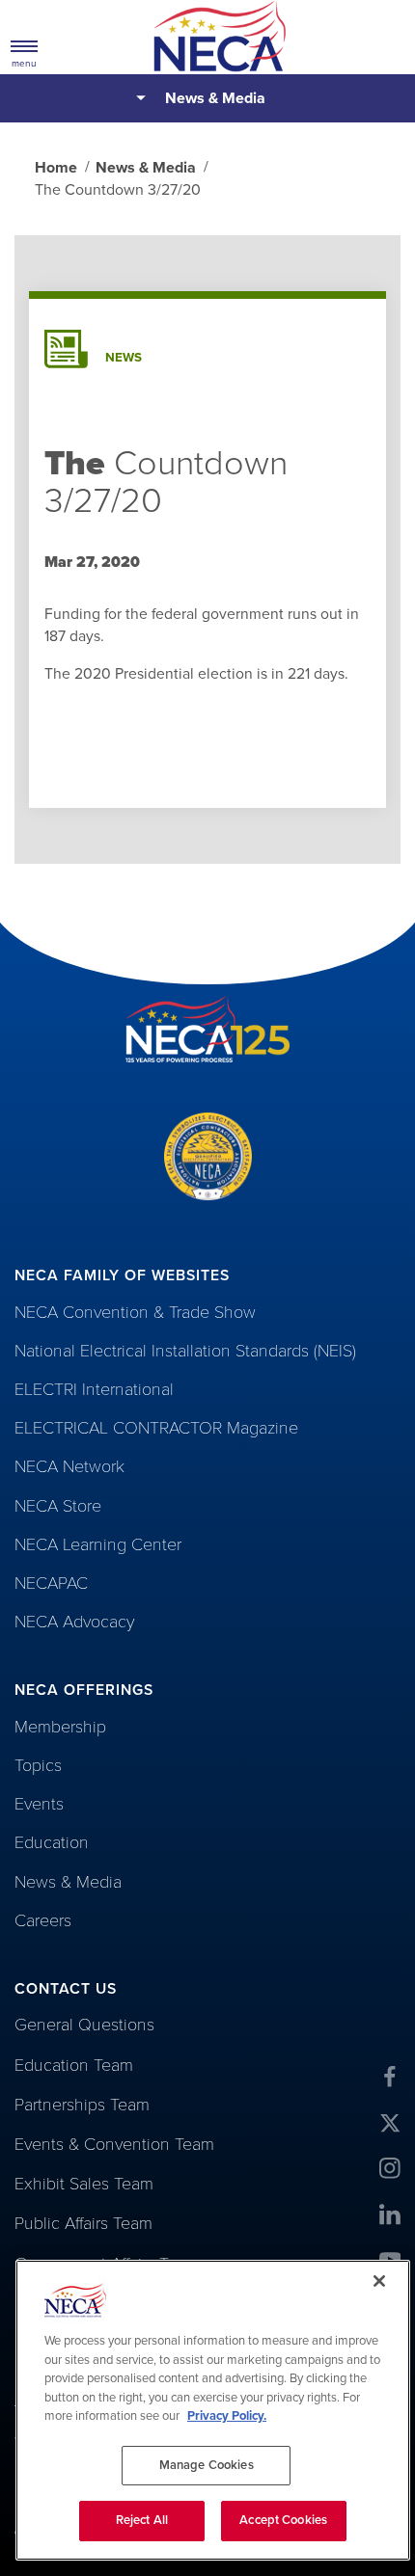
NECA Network (69, 1466)
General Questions (84, 2025)
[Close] (379, 2281)
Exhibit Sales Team (84, 2184)
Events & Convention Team (114, 2144)
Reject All (142, 2520)
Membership (60, 1727)
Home (56, 168)
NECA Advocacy (74, 1622)
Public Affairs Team (83, 2223)
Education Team (74, 2065)
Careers (43, 1920)
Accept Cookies (283, 2520)
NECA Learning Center (98, 1544)
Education (52, 1842)
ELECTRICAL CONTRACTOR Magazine (156, 1428)
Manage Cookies (207, 2465)
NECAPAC (51, 1583)
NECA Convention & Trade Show (135, 1312)
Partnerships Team (82, 2105)
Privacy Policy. (227, 2416)
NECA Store (58, 1506)
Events (39, 1804)
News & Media (215, 98)
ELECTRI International (94, 1389)
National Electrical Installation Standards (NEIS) (185, 1351)
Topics (38, 1765)
